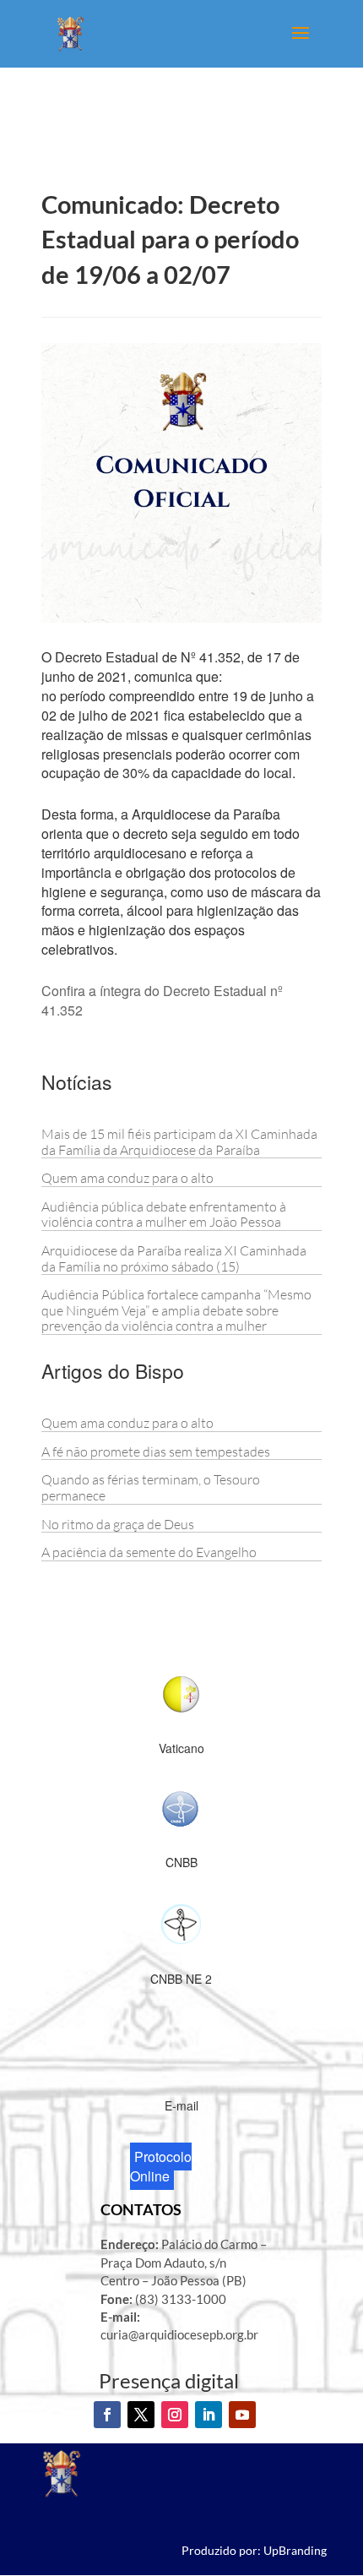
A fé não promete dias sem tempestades (156, 1451)
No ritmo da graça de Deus (118, 1524)
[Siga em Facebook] (107, 2415)
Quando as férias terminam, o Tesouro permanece (151, 1487)
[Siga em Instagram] (175, 2415)
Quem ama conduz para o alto (127, 1178)
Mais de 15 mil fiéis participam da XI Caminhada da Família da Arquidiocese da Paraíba (179, 1142)
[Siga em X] (141, 2415)
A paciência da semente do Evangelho (149, 1552)
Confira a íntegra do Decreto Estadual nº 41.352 (162, 1000)
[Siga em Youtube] (242, 2415)
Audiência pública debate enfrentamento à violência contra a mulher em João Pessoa (164, 1214)
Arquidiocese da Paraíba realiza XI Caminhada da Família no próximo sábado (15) (174, 1258)
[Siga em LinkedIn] (209, 2415)
